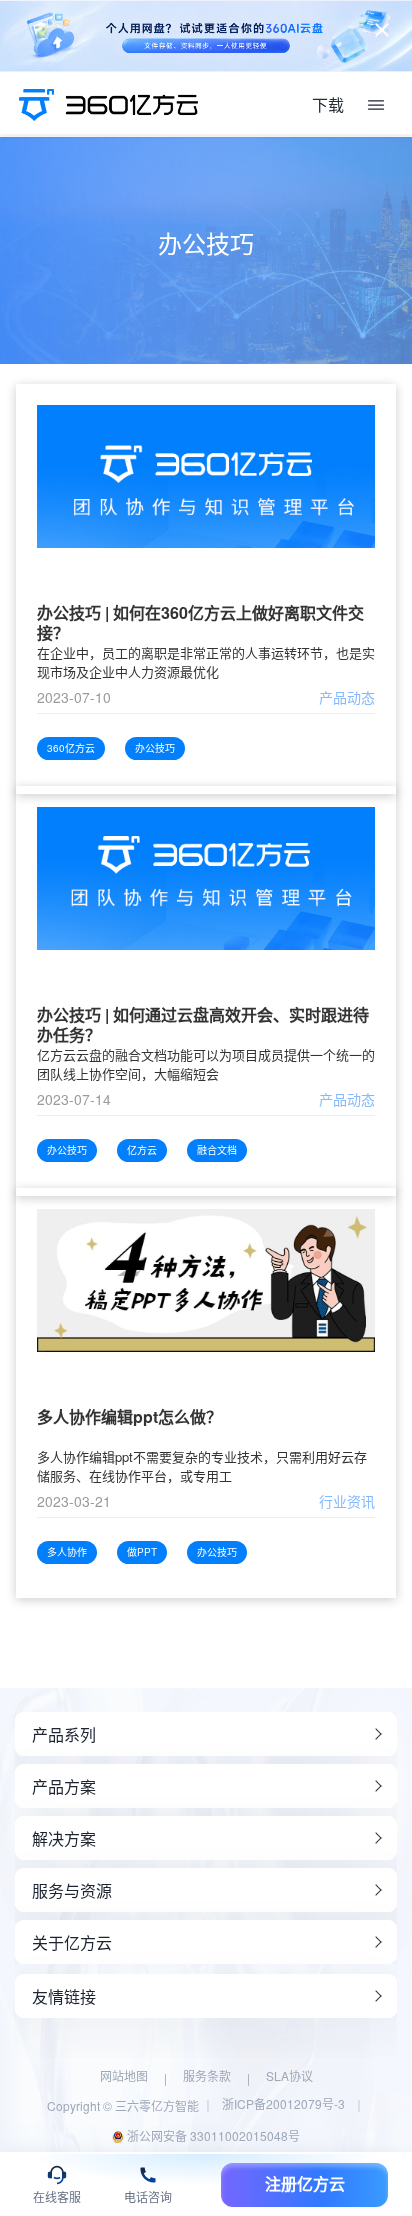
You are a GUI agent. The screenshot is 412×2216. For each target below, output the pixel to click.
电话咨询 (148, 2197)
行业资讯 (347, 1501)
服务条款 (207, 2075)
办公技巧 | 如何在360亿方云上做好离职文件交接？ (200, 623)
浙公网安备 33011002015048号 (212, 2135)
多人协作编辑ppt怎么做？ (129, 1417)
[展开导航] (376, 105)
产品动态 (347, 697)
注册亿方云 (305, 2184)
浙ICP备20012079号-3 (283, 2103)
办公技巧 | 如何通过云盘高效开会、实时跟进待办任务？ (203, 1025)
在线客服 (57, 2197)
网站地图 (124, 2075)
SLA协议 (289, 2075)
